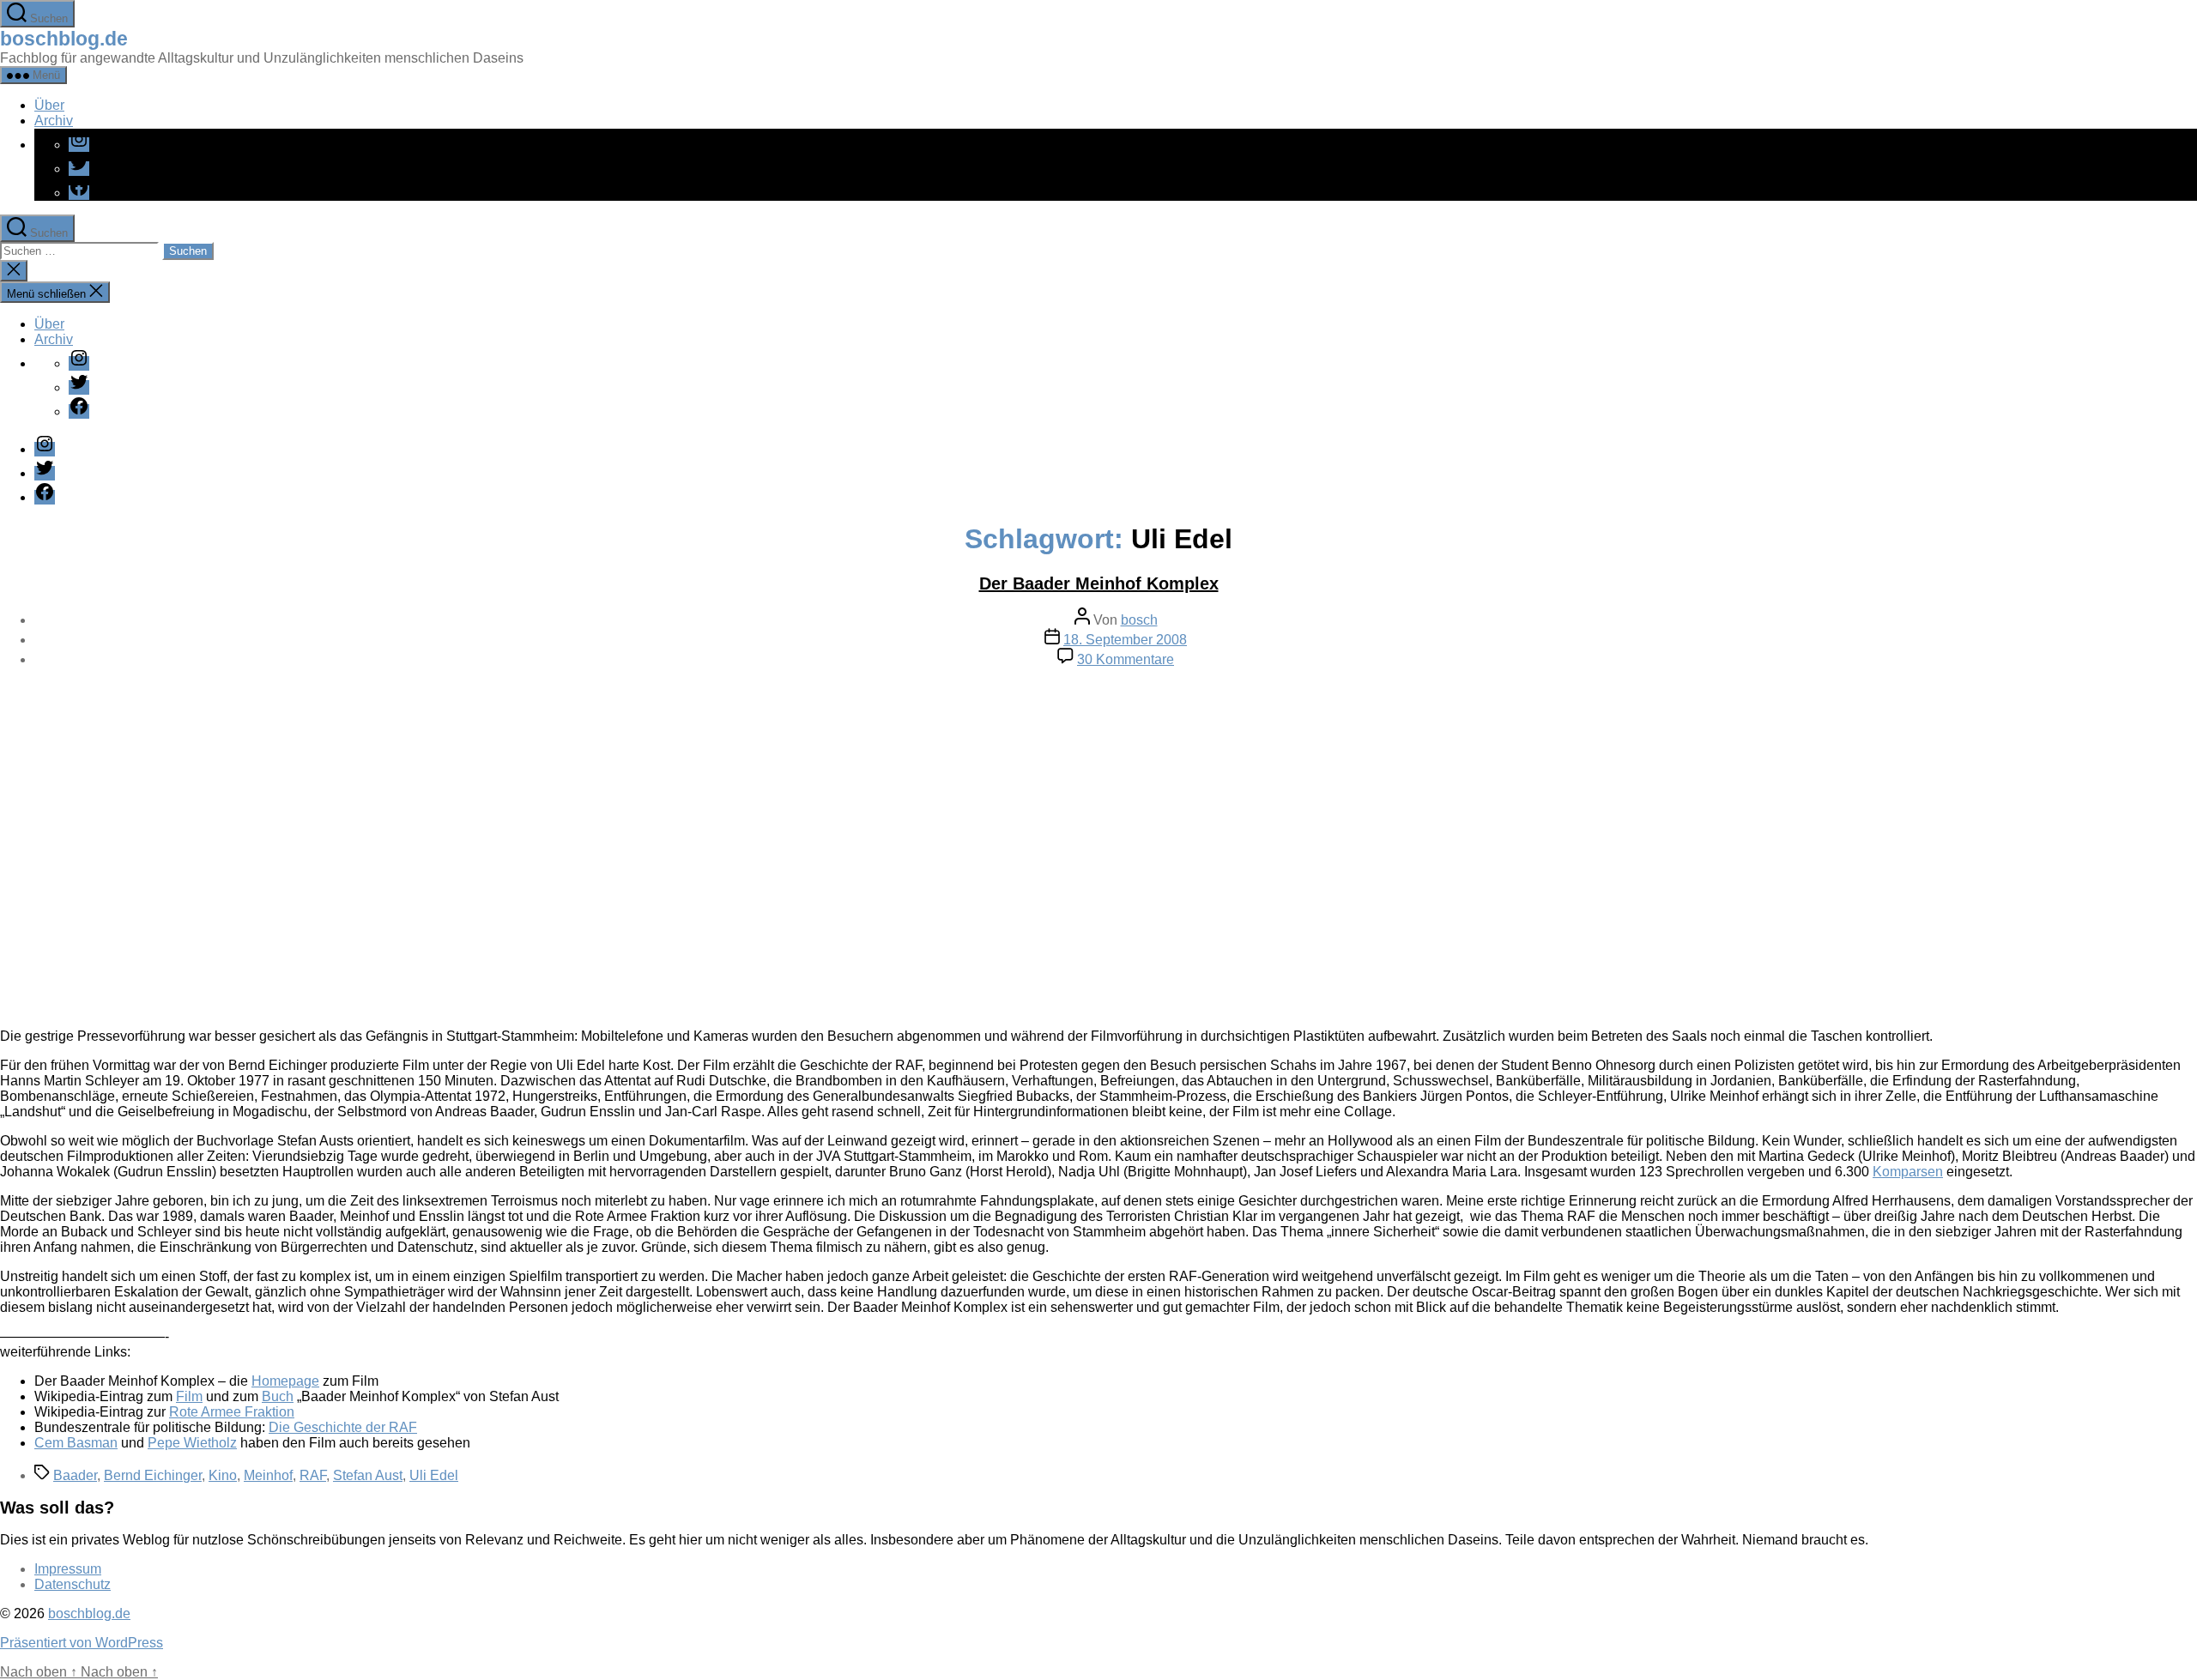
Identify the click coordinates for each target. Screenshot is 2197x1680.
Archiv (54, 121)
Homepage (285, 1381)
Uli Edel (434, 1475)
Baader (75, 1475)
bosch (1139, 620)
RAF (313, 1475)
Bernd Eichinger (153, 1475)
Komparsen (1908, 1172)
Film (189, 1396)
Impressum (68, 1569)
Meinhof (268, 1475)
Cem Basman (76, 1443)
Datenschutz (73, 1584)
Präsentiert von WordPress (82, 1643)
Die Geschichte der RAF (343, 1427)
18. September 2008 (1125, 640)
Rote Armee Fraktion (232, 1412)
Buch (278, 1396)
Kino (223, 1475)
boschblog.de (64, 39)
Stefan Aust (368, 1475)
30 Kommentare (1126, 659)
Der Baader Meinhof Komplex (1099, 583)
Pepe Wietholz (192, 1443)
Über (49, 105)
